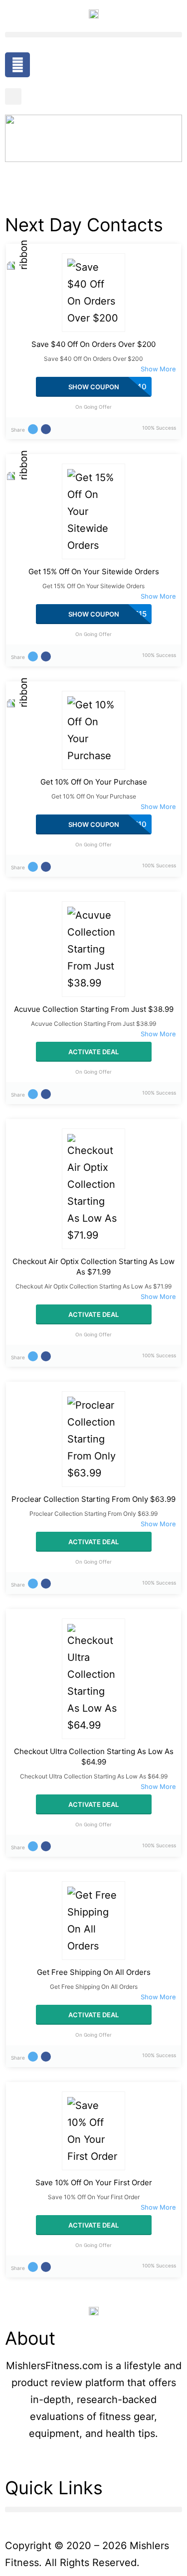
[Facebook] (17, 65)
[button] (93, 35)
